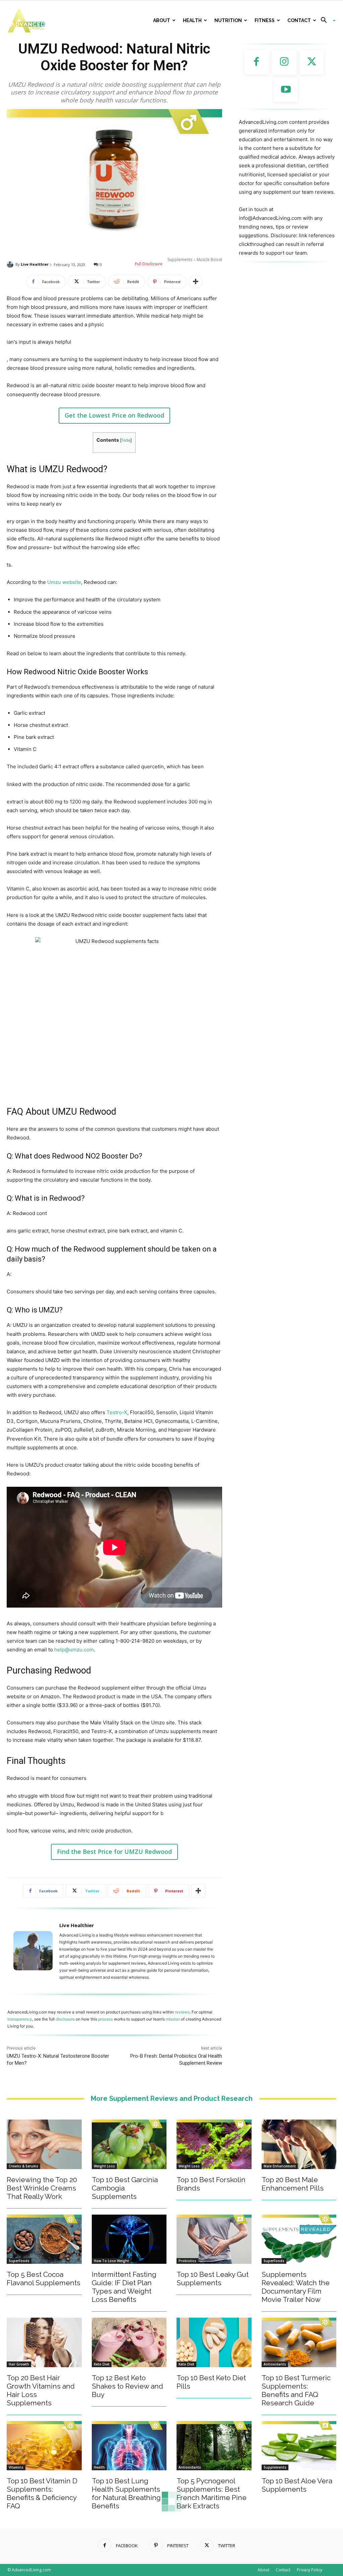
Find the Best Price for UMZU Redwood (114, 1852)
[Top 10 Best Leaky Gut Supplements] (214, 2239)
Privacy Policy (310, 2570)
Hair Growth (19, 2364)
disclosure (65, 2019)
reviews (182, 2012)
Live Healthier (35, 264)
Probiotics (187, 2261)
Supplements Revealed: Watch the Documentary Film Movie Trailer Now (296, 2287)
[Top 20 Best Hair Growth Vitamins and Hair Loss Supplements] (44, 2342)
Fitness (265, 20)
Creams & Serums (23, 2166)
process (106, 2019)
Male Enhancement (280, 2166)
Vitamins (16, 2467)
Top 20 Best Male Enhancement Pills (293, 2184)
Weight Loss (104, 2166)
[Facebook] (257, 62)
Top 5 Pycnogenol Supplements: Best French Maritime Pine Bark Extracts (212, 2493)
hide (126, 440)
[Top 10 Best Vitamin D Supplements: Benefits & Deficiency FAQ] (44, 2446)
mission (173, 2019)
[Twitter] (312, 62)
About (162, 20)
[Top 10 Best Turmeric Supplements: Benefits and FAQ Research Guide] (299, 2342)
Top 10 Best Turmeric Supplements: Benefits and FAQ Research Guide (296, 2390)
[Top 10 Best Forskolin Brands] (214, 2144)
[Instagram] (284, 62)
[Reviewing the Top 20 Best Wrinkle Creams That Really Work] (44, 2144)
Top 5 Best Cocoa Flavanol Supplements (44, 2279)
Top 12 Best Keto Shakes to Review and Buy (127, 2386)
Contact (299, 20)
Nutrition (228, 20)
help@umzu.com (74, 1650)
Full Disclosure (149, 264)
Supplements (180, 260)
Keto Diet (102, 2364)
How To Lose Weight (111, 2261)
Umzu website (64, 582)
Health (192, 20)
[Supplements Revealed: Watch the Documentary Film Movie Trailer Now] (299, 2239)
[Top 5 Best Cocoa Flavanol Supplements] (44, 2239)
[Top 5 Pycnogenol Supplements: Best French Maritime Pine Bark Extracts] (214, 2446)
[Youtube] (286, 90)
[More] (196, 282)
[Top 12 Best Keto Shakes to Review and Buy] (129, 2342)
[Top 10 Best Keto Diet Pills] (214, 2342)
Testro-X (117, 1412)
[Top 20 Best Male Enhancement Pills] (299, 2144)
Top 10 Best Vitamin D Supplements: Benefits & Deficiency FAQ (42, 2493)
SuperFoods (19, 2261)
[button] (326, 21)
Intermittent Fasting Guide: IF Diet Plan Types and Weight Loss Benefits (124, 2287)
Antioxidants (275, 2364)
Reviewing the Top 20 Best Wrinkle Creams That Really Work (42, 2188)
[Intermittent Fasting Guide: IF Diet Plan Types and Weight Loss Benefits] (129, 2239)
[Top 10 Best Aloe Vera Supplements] (299, 2446)
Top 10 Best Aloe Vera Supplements (297, 2485)
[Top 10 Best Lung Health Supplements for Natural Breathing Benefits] (129, 2446)
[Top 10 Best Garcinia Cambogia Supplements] (129, 2144)
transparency (20, 2019)
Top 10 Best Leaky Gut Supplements (213, 2279)
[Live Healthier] (11, 264)
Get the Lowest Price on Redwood (114, 415)
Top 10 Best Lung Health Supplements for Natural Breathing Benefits (126, 2493)
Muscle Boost (209, 260)
